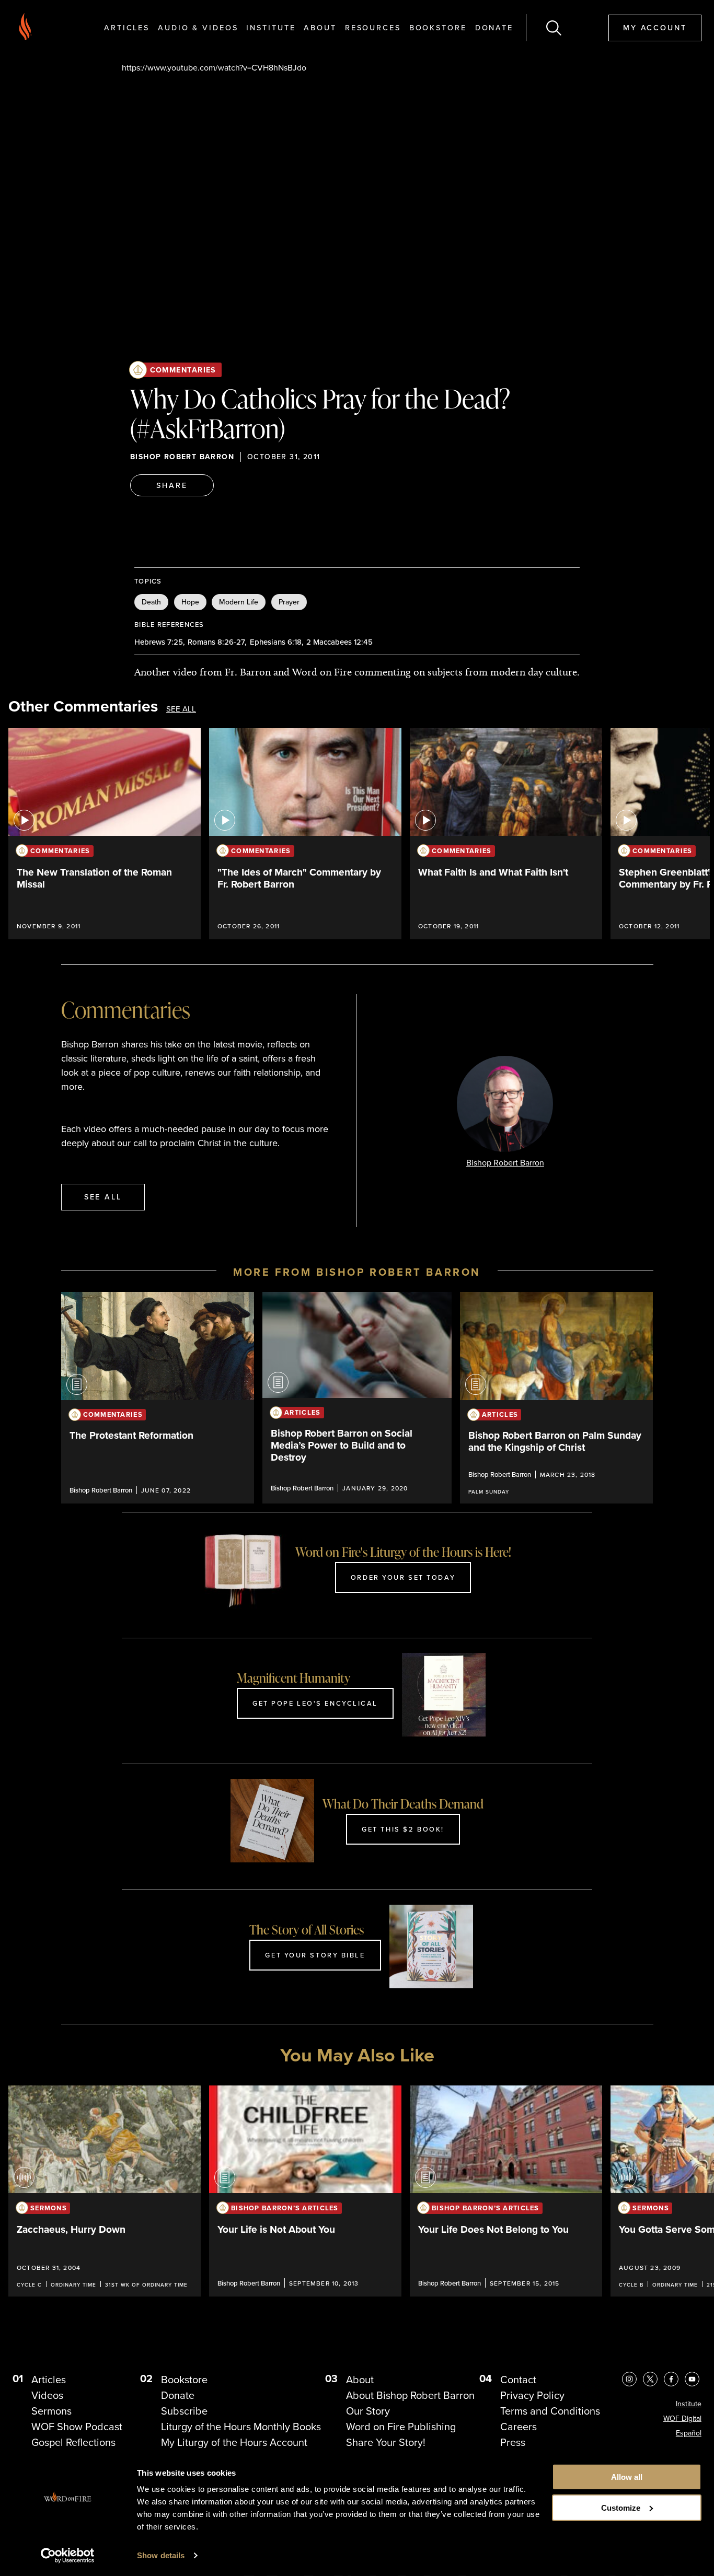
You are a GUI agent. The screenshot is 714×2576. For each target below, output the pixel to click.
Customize (621, 2508)
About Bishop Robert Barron (410, 2395)
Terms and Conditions (550, 2411)
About (320, 27)
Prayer (289, 602)
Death (151, 602)
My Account (655, 27)
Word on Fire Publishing (401, 2427)
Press (513, 2442)
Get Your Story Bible (315, 1955)
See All (181, 709)
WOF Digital (682, 2418)
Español (689, 2433)
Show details (161, 2555)
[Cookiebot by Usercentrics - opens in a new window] (68, 2556)
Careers (519, 2427)
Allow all (627, 2477)
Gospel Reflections (73, 2442)
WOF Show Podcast (77, 2427)
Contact (518, 2380)
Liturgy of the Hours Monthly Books (241, 2427)
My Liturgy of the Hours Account (234, 2442)
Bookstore (438, 27)
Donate (494, 27)
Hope (190, 602)
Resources (373, 27)
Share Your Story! (386, 2442)
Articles (127, 27)
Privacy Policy (532, 2395)
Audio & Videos (198, 27)
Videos (47, 2395)
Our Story (368, 2411)
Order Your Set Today (403, 1577)
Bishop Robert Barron (182, 457)
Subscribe (184, 2411)
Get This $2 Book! (403, 1829)
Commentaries (183, 370)
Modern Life (239, 602)
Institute (271, 27)
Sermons (51, 2411)
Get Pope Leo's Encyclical (315, 1703)
